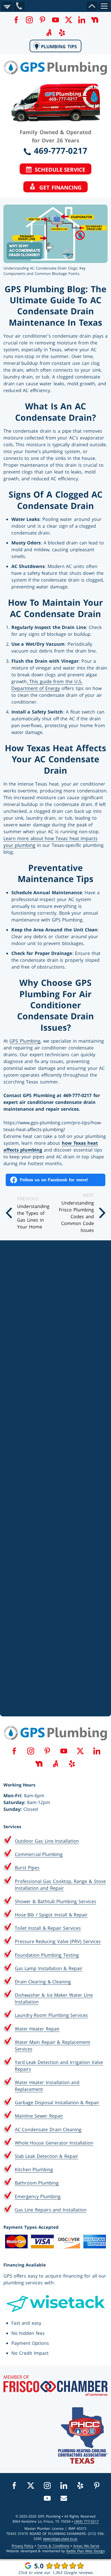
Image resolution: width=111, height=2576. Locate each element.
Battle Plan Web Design (86, 2551)
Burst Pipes (27, 1868)
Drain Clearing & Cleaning (43, 1982)
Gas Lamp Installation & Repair (49, 1968)
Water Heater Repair (37, 2029)
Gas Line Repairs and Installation (51, 2210)
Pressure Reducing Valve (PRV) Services (58, 1941)
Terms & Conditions (53, 2546)
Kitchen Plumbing (34, 2169)
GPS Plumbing (25, 1041)
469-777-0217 (59, 151)
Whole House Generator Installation (54, 2143)
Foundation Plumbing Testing (47, 1955)
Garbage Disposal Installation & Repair (57, 2103)
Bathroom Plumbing (37, 2183)
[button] (16, 20)
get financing (59, 187)
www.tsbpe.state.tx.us (60, 2539)
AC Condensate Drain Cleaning (48, 2129)
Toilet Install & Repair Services (48, 1928)
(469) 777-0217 (87, 2521)
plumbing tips (58, 47)
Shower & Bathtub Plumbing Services (55, 1901)
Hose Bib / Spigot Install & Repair (51, 1915)
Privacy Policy (23, 2546)
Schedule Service (59, 170)
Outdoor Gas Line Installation (47, 1841)
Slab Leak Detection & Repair (47, 2156)
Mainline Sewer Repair (39, 2116)
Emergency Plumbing (38, 2196)
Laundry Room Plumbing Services (52, 2015)
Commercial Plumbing (39, 1854)
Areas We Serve (86, 2546)
